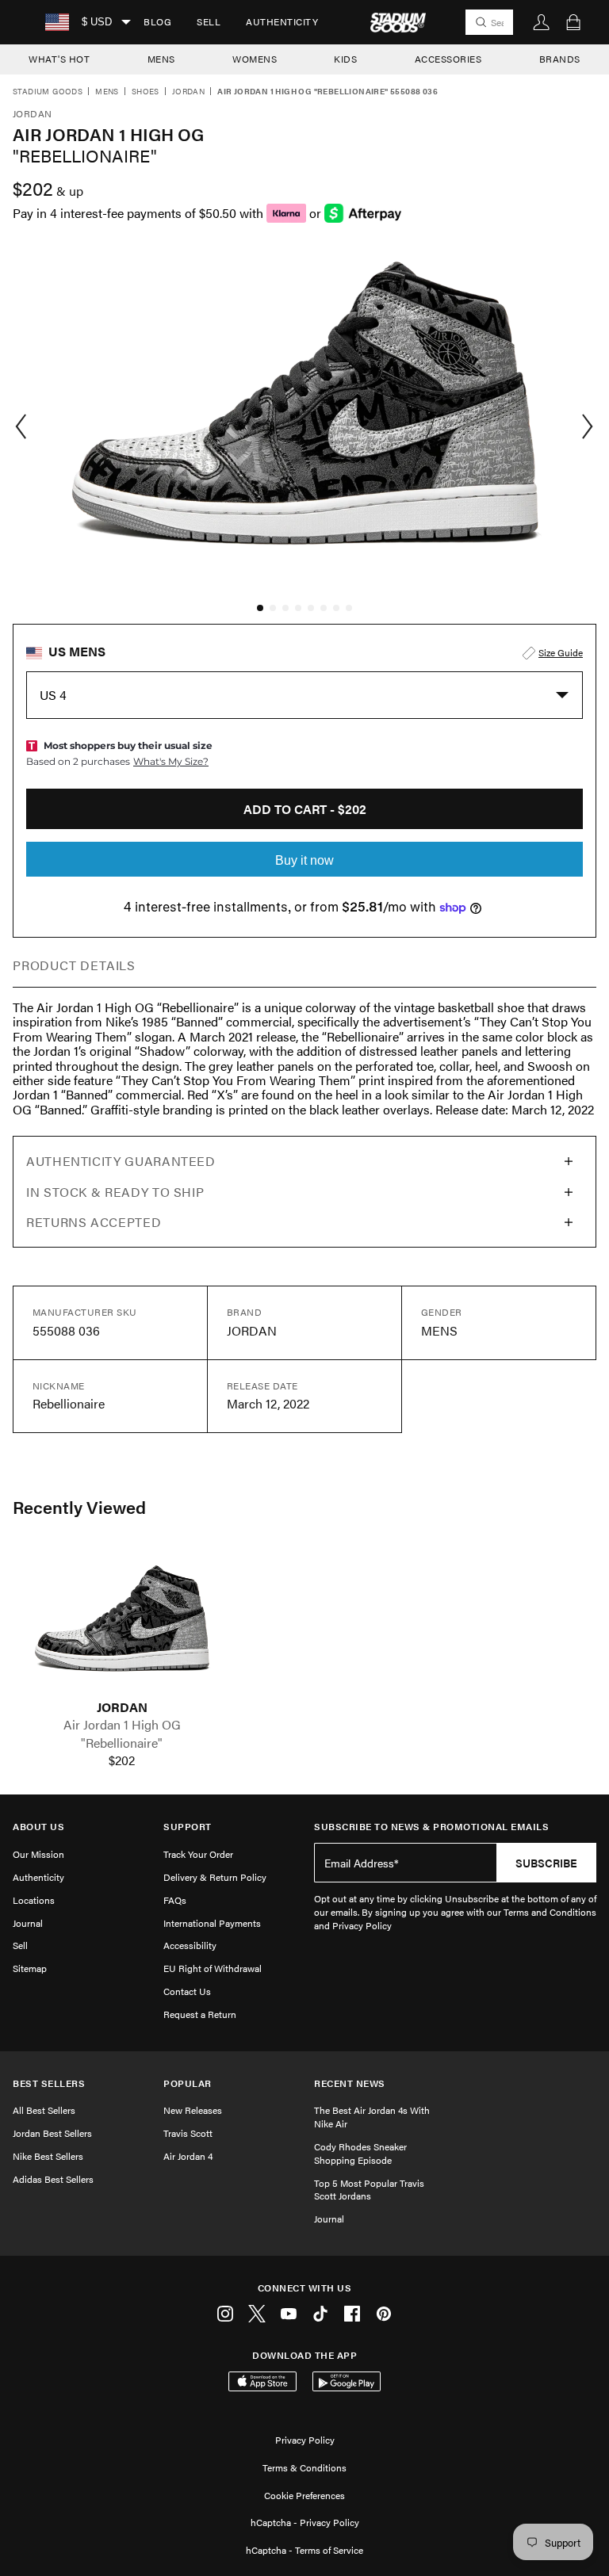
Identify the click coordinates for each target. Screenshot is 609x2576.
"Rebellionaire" (122, 1743)
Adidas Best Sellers (53, 2179)
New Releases (193, 2110)
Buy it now (304, 860)
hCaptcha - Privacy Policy (305, 2522)
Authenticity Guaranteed (121, 1161)
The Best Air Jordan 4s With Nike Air (372, 2117)
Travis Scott (188, 2133)
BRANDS (560, 59)
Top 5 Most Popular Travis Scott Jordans (369, 2190)
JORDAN (122, 1707)
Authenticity (282, 21)
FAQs (175, 1900)
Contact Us (187, 1991)
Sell (209, 21)
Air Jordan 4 (188, 2156)
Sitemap (30, 1968)
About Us (38, 1827)
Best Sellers (49, 2083)
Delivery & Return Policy (215, 1877)
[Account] (542, 22)
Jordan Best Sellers (52, 2133)
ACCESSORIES (448, 59)
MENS (161, 59)
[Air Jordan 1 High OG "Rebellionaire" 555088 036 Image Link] (122, 1624)
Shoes (146, 92)
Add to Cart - (305, 809)
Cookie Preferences (304, 2495)
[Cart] (573, 22)
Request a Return (200, 2014)
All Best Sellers (44, 2110)
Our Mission (38, 1854)
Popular (188, 2083)
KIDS (345, 59)
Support (188, 1827)
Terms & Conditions (304, 2467)
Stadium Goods (48, 92)
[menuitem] (157, 22)
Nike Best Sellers (48, 2156)
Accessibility (190, 1945)
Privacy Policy (305, 2440)
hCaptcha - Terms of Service (304, 2550)
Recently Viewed (79, 1507)
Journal (28, 1923)
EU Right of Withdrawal (213, 1968)
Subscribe (546, 1863)
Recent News (350, 2083)
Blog (157, 21)
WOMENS (255, 59)
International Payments (212, 1923)
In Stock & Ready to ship (115, 1192)
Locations (34, 1900)
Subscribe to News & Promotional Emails (431, 1827)
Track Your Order (198, 1854)
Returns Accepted (94, 1222)
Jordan (188, 92)
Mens (107, 92)
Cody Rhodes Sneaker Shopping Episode (360, 2153)
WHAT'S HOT (59, 59)
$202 (122, 1760)
